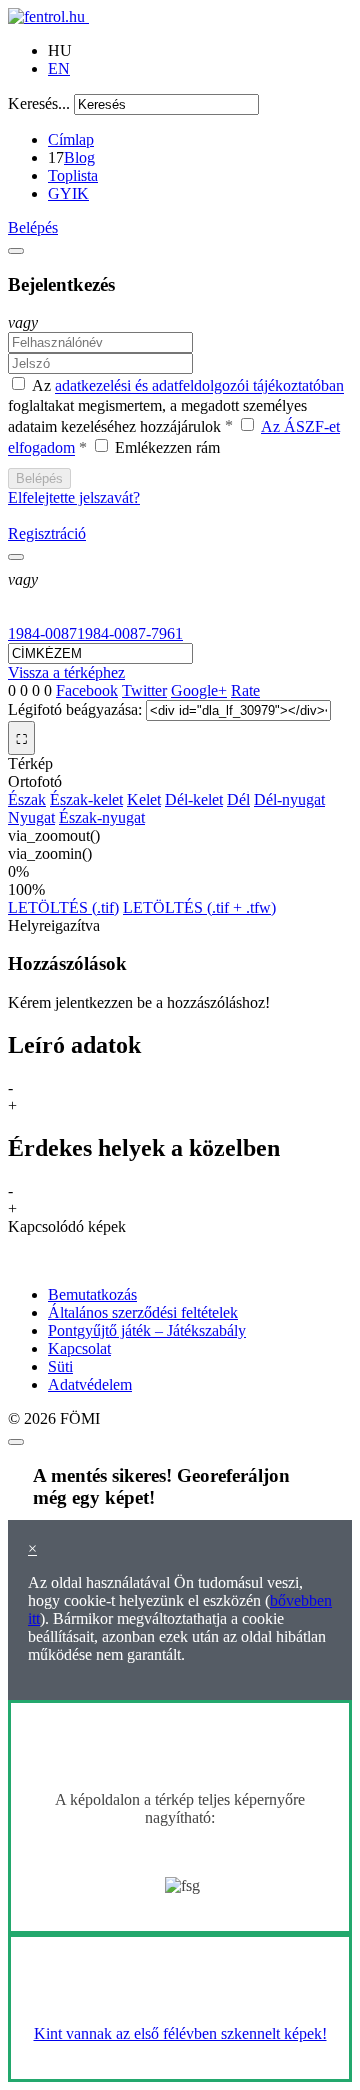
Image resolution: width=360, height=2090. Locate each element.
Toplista (73, 175)
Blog (79, 157)
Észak (27, 799)
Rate (245, 690)
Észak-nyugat (102, 817)
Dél (238, 799)
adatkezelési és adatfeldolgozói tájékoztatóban (199, 386)
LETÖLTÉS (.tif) (63, 907)
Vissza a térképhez (66, 672)
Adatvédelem (90, 1384)
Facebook (87, 690)
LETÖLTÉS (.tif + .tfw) (199, 907)
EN (59, 68)
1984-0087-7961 (130, 633)
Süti (60, 1366)
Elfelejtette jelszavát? (74, 497)
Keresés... (39, 103)
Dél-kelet (194, 799)
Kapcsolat (79, 1348)
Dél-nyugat (289, 799)
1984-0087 (42, 633)
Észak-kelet (86, 799)
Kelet (144, 799)
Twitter (144, 690)
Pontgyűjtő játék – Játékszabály (147, 1330)
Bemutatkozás (92, 1294)
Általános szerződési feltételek (143, 1312)
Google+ (199, 690)
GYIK (68, 193)
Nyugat (31, 817)
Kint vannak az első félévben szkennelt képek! (180, 2033)
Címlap (71, 139)
